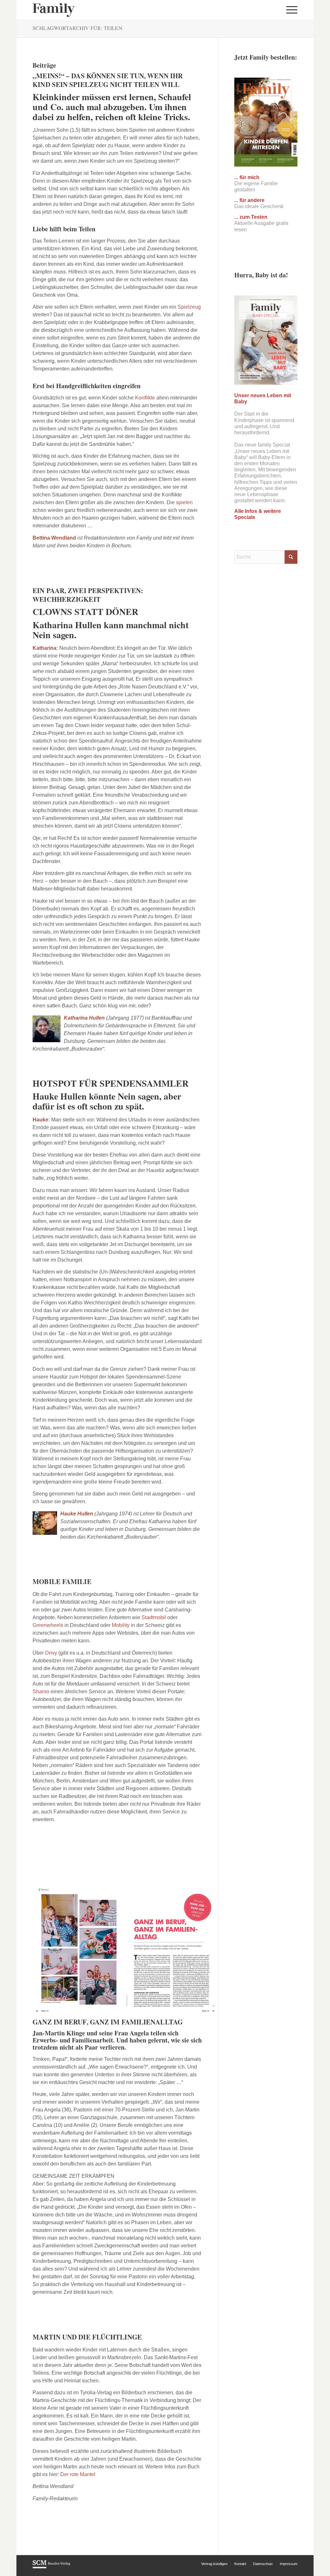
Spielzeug (189, 307)
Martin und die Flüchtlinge (87, 2337)
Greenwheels (49, 1625)
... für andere (249, 200)
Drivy (52, 1653)
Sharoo (42, 1692)
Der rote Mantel (78, 2474)
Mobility (121, 1625)
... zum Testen (251, 217)
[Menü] (290, 10)
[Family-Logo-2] (54, 10)
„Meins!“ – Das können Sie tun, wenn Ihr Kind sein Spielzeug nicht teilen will (108, 80)
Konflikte (145, 398)
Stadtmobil (154, 1617)
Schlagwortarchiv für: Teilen (78, 28)
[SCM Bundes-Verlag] (51, 2567)
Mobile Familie (62, 1581)
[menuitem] (290, 10)
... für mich (247, 177)
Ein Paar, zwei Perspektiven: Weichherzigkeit (88, 595)
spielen (184, 502)
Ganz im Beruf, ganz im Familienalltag (108, 2022)
